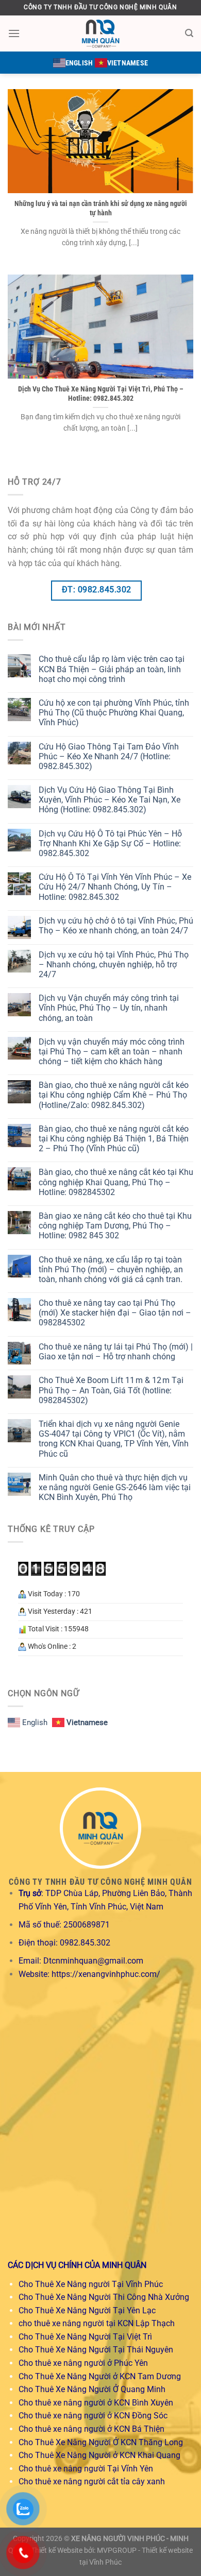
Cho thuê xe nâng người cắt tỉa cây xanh (92, 2481)
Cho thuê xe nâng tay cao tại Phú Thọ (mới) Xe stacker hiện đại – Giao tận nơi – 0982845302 (115, 1313)
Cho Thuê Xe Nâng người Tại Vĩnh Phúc (91, 2284)
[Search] (189, 33)
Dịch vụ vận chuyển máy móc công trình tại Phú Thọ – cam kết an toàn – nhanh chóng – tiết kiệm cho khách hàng (112, 1052)
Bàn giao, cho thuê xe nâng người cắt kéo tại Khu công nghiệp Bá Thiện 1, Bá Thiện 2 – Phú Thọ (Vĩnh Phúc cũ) (114, 1139)
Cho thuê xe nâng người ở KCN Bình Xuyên (96, 2403)
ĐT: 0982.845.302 (96, 590)
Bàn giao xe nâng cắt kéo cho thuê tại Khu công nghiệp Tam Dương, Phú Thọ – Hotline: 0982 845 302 (115, 1226)
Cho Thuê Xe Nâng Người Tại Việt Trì (85, 2337)
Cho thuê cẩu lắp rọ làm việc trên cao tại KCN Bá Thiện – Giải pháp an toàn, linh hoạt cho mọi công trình (112, 669)
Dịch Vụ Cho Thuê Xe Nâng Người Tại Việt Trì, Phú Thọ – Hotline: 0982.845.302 (101, 394)
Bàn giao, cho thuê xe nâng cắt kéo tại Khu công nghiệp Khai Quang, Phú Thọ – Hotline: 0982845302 (116, 1182)
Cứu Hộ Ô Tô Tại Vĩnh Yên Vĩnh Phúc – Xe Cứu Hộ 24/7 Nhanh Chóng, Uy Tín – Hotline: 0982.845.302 (115, 887)
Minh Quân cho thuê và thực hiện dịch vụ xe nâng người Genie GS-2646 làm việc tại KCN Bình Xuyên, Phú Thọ (115, 1487)
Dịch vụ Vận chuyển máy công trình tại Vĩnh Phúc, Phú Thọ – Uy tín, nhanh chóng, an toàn (109, 1008)
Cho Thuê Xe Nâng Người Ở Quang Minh (92, 2389)
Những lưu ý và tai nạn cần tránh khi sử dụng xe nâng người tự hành (101, 208)
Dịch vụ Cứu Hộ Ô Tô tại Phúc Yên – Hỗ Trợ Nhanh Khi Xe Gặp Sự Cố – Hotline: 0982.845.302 (110, 843)
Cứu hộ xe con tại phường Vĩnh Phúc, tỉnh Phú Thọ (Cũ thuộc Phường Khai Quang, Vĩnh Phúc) (114, 713)
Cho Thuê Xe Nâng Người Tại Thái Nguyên (96, 2350)
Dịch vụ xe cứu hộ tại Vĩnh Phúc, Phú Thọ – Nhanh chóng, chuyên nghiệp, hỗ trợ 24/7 (114, 965)
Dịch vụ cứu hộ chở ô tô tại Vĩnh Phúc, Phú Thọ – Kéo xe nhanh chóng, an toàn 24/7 (116, 926)
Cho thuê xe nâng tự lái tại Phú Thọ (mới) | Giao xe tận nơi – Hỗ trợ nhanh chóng (116, 1352)
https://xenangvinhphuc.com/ (106, 1974)
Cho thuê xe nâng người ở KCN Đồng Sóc (93, 2416)
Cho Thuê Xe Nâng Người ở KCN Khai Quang (99, 2455)
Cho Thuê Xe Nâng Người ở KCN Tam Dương (100, 2376)
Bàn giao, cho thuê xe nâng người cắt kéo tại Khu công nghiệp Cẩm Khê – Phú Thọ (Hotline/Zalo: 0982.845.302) (114, 1095)
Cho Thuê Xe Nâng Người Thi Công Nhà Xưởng (104, 2297)
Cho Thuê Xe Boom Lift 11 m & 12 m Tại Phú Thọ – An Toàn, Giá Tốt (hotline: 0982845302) (111, 1390)
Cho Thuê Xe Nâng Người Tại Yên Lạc (87, 2310)
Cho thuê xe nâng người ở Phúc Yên (83, 2363)
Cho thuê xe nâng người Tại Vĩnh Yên (86, 2469)
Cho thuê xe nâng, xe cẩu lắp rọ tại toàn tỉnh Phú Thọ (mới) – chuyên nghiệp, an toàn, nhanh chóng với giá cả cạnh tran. (111, 1269)
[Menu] (14, 33)
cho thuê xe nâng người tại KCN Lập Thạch (97, 2323)
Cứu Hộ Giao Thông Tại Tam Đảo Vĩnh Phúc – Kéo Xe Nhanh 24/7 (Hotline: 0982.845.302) (109, 756)
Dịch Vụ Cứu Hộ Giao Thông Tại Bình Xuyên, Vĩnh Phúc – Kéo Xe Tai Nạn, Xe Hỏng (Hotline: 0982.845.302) (110, 800)
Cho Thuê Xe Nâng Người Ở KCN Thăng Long (101, 2442)
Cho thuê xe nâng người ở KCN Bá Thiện (91, 2429)
